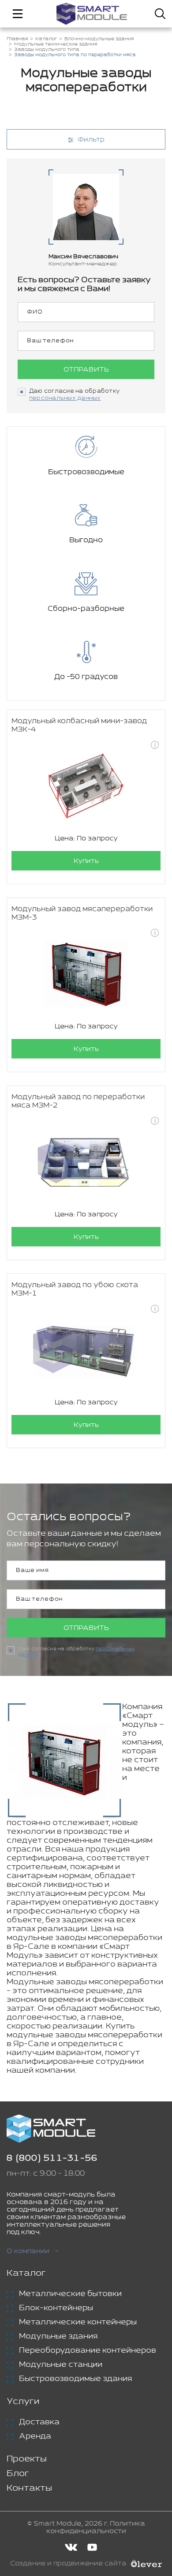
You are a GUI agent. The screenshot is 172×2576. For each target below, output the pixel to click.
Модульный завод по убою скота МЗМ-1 (75, 1289)
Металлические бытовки (70, 2294)
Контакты (29, 2488)
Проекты (27, 2459)
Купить (86, 861)
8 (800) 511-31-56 (52, 2158)
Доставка (39, 2422)
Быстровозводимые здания (75, 2379)
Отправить (86, 370)
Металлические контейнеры (78, 2322)
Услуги (23, 2402)
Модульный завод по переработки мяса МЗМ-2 (78, 1101)
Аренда (35, 2436)
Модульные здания (58, 2336)
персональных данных (65, 398)
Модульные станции (61, 2365)
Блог (18, 2474)
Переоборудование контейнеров (88, 2350)
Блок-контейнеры (56, 2308)
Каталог (26, 2273)
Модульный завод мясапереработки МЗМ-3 (82, 913)
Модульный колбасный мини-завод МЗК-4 (79, 725)
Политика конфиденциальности (96, 2527)
